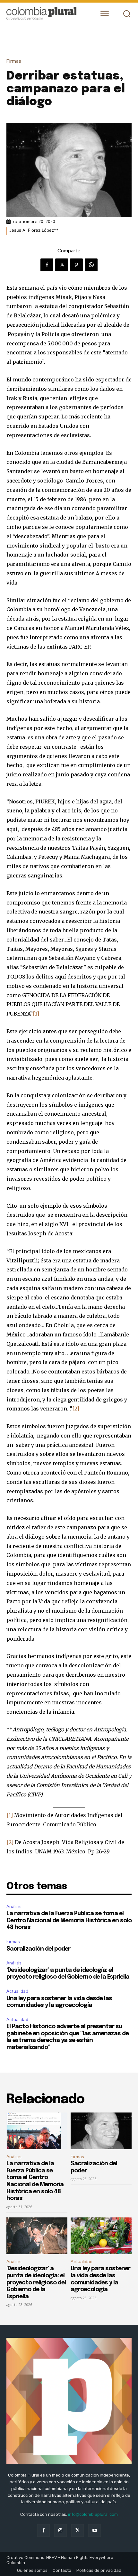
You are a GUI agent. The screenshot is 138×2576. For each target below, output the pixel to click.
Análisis (14, 1907)
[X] (62, 265)
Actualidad (17, 1991)
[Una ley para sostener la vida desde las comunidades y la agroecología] (101, 2236)
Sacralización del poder (38, 1949)
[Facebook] (47, 265)
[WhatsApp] (91, 265)
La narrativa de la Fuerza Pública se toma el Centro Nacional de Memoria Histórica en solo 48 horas (69, 1920)
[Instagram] (60, 2530)
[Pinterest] (76, 265)
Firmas (14, 61)
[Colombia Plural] (47, 14)
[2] (76, 1409)
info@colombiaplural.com (93, 2514)
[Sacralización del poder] (101, 2131)
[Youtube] (95, 2530)
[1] (36, 1014)
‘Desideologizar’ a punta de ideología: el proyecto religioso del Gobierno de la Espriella (36, 2282)
